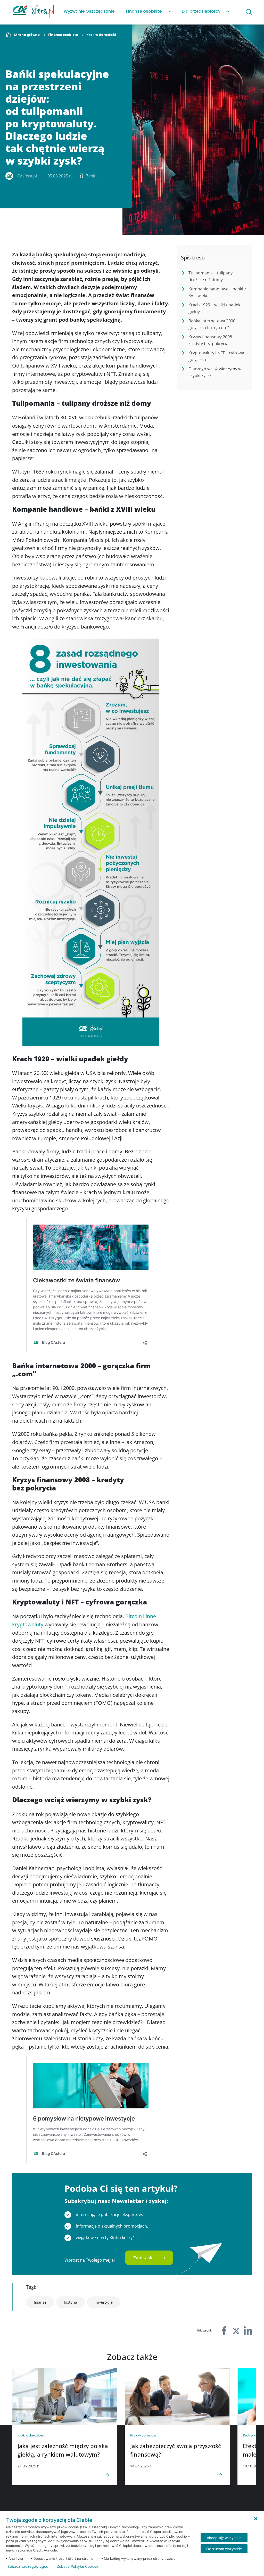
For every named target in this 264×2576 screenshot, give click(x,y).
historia (71, 2302)
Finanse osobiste (144, 11)
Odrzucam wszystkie (224, 2549)
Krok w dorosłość (101, 35)
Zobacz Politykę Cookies (78, 2566)
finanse (40, 2302)
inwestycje (104, 2302)
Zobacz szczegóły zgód (28, 2566)
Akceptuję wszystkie (224, 2538)
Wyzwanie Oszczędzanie (89, 11)
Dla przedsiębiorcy (201, 11)
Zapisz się (143, 2258)
